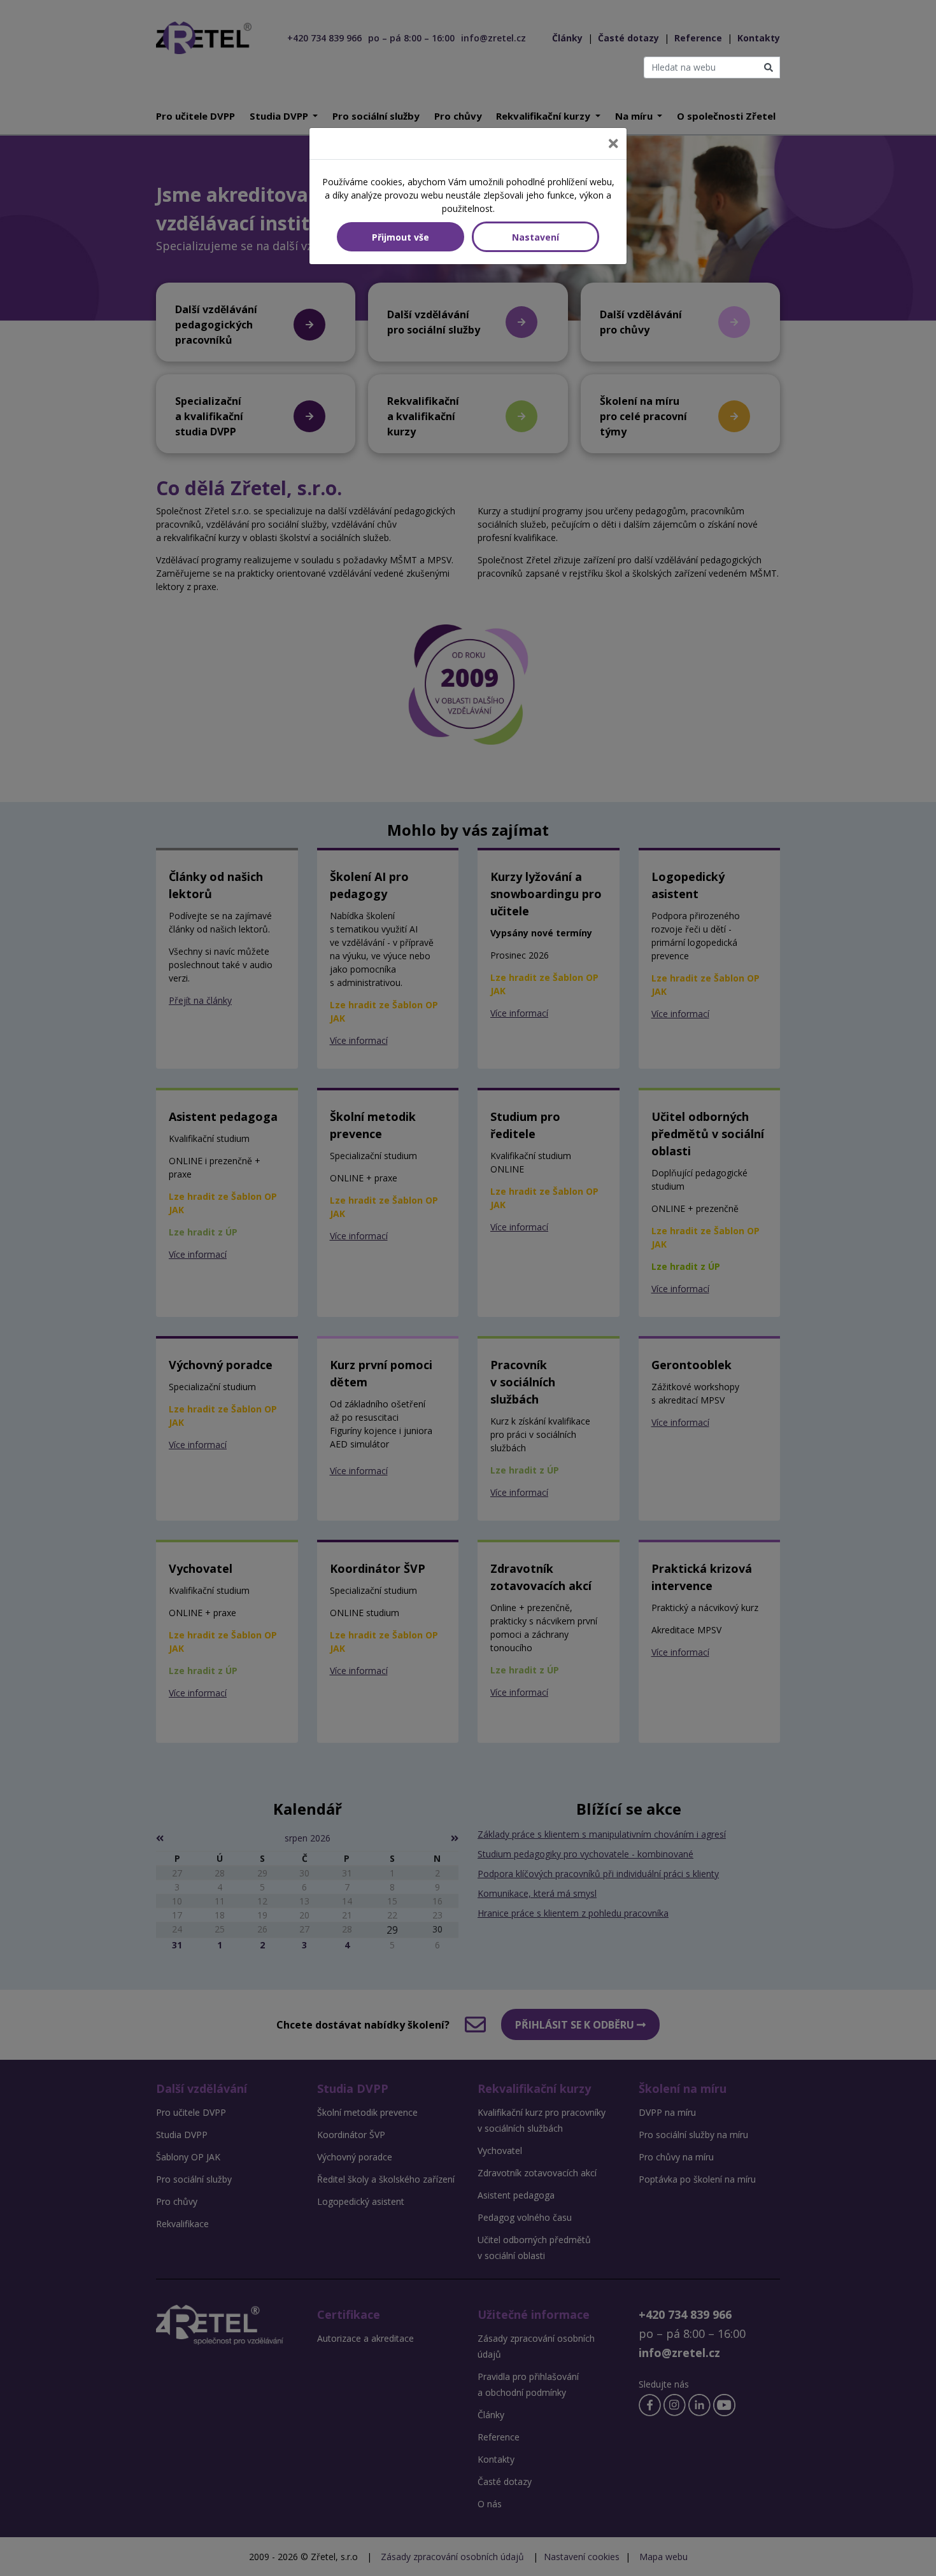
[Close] (613, 144)
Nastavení (535, 237)
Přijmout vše (401, 237)
